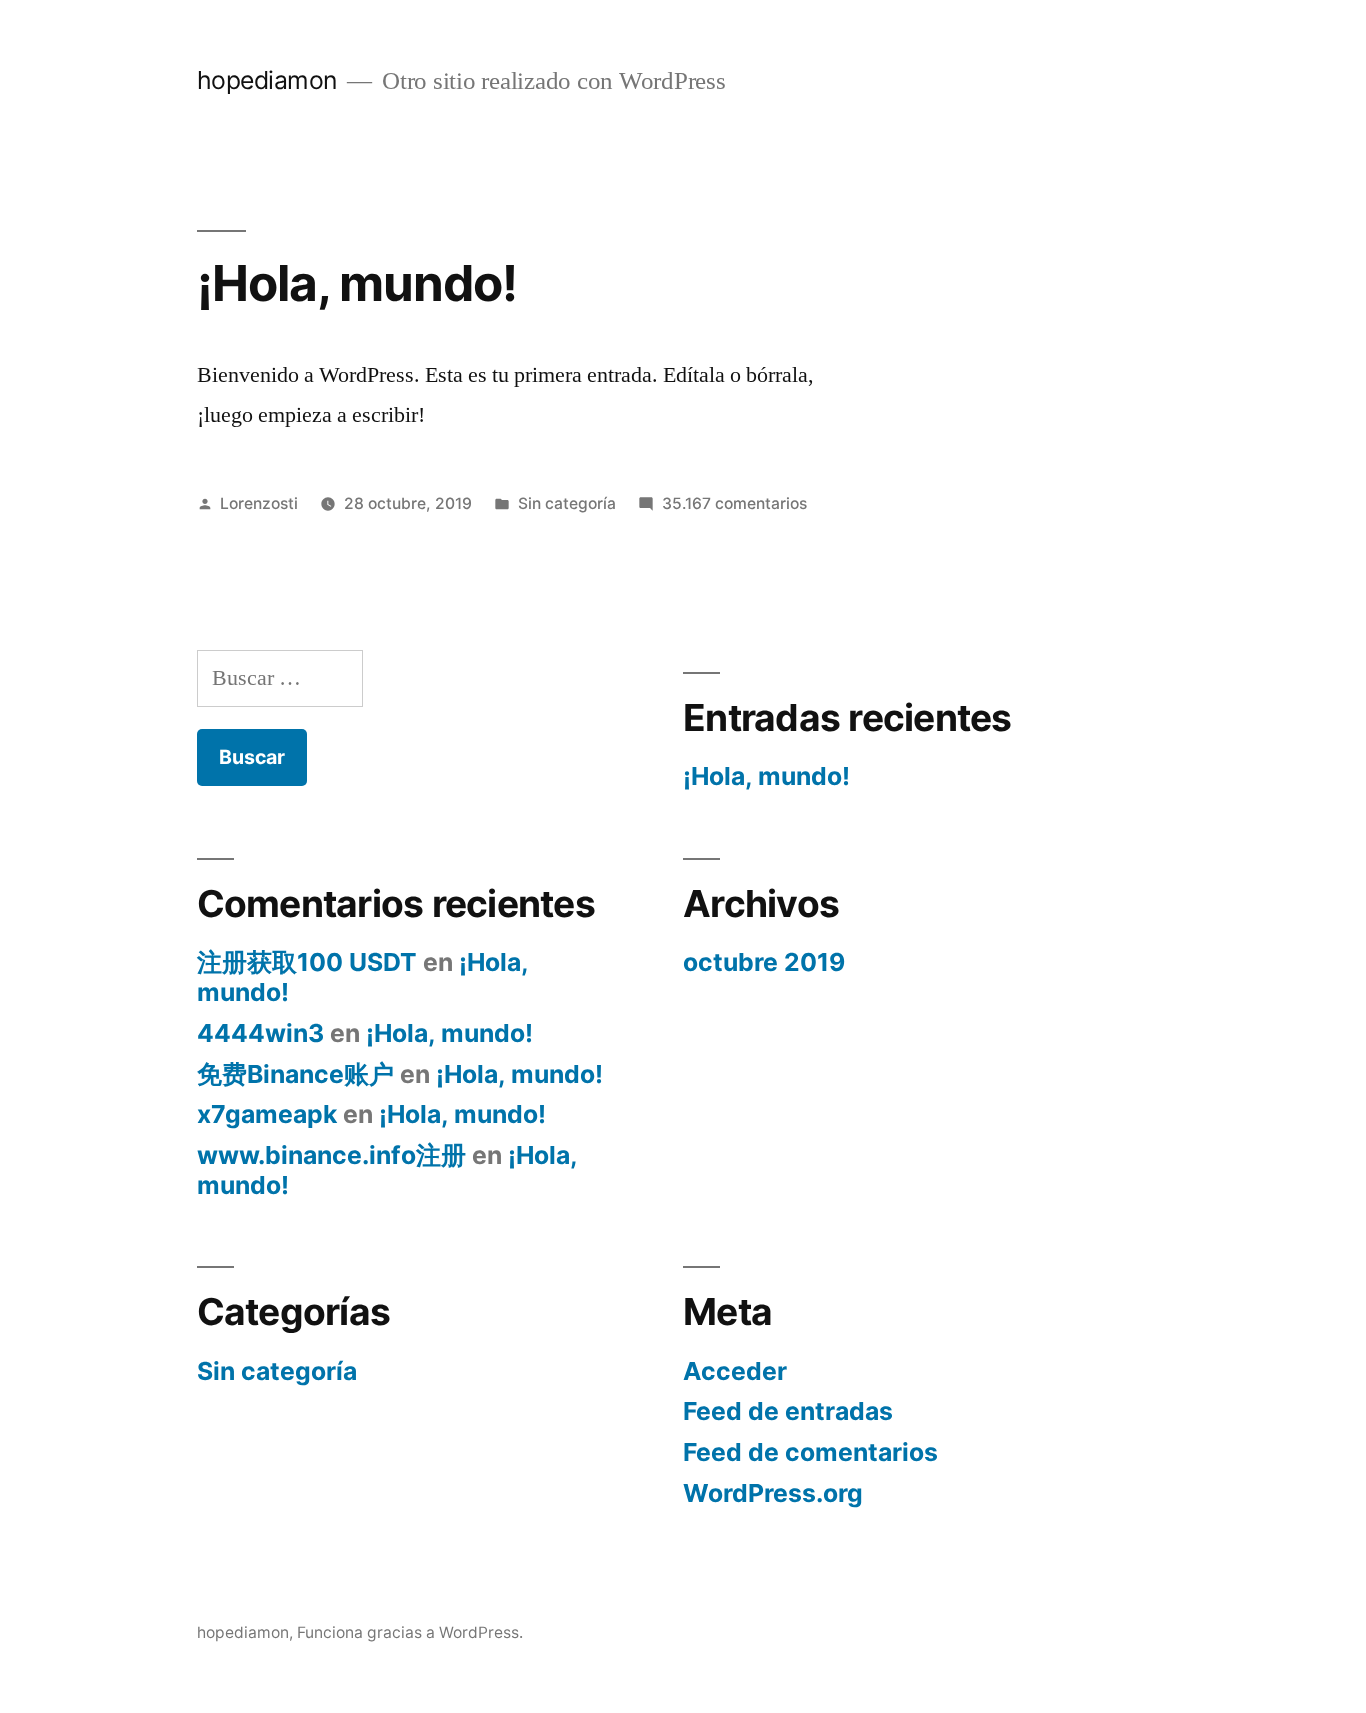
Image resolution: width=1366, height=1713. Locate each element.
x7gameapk (267, 1114)
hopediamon (267, 80)
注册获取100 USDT (307, 962)
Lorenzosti (259, 503)
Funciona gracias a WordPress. (410, 1632)
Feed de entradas (788, 1411)
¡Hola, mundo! (357, 283)
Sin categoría (567, 503)
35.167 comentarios (734, 503)
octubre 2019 (764, 962)
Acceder (735, 1371)
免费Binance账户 (295, 1074)
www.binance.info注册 (331, 1155)
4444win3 (260, 1033)
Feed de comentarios (810, 1452)
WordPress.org (773, 1493)
